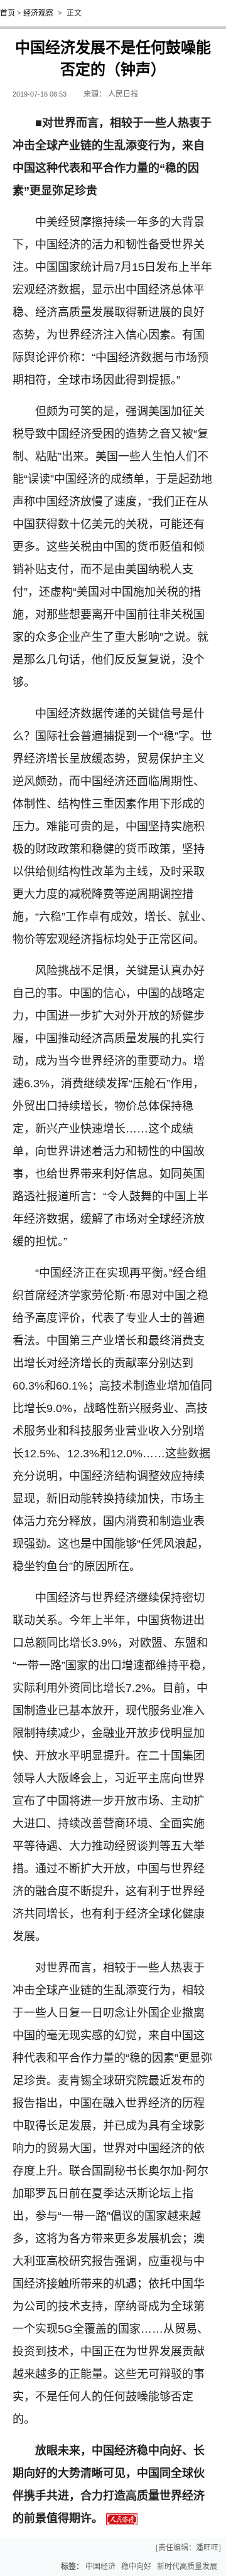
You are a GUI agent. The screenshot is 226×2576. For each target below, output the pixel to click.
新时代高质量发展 (187, 2567)
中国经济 (100, 2567)
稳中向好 (136, 2567)
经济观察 (38, 13)
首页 (8, 13)
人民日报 (123, 94)
